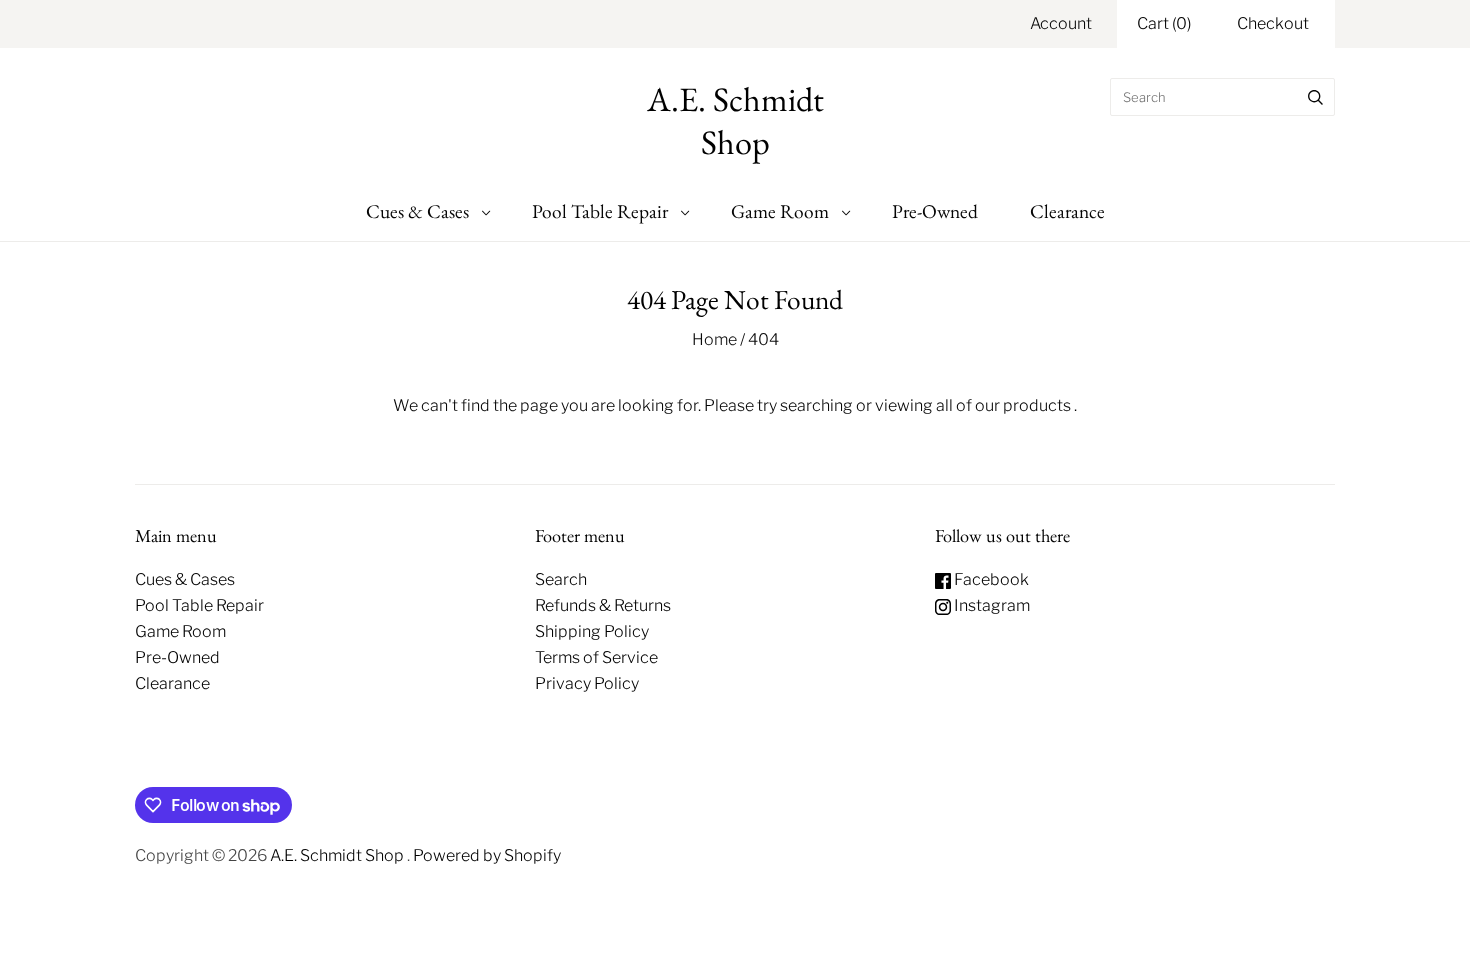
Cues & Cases (417, 211)
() (1164, 23)
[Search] (1315, 97)
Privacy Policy (587, 683)
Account (1061, 23)
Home (714, 339)
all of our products (1003, 405)
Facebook (990, 579)
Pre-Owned (935, 211)
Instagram (990, 605)
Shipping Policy (592, 631)
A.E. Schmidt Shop (338, 855)
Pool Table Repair (600, 211)
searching (816, 405)
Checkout (1273, 23)
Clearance (1067, 211)
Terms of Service (596, 657)
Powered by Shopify (487, 855)
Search (561, 579)
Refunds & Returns (603, 605)
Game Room (780, 211)
